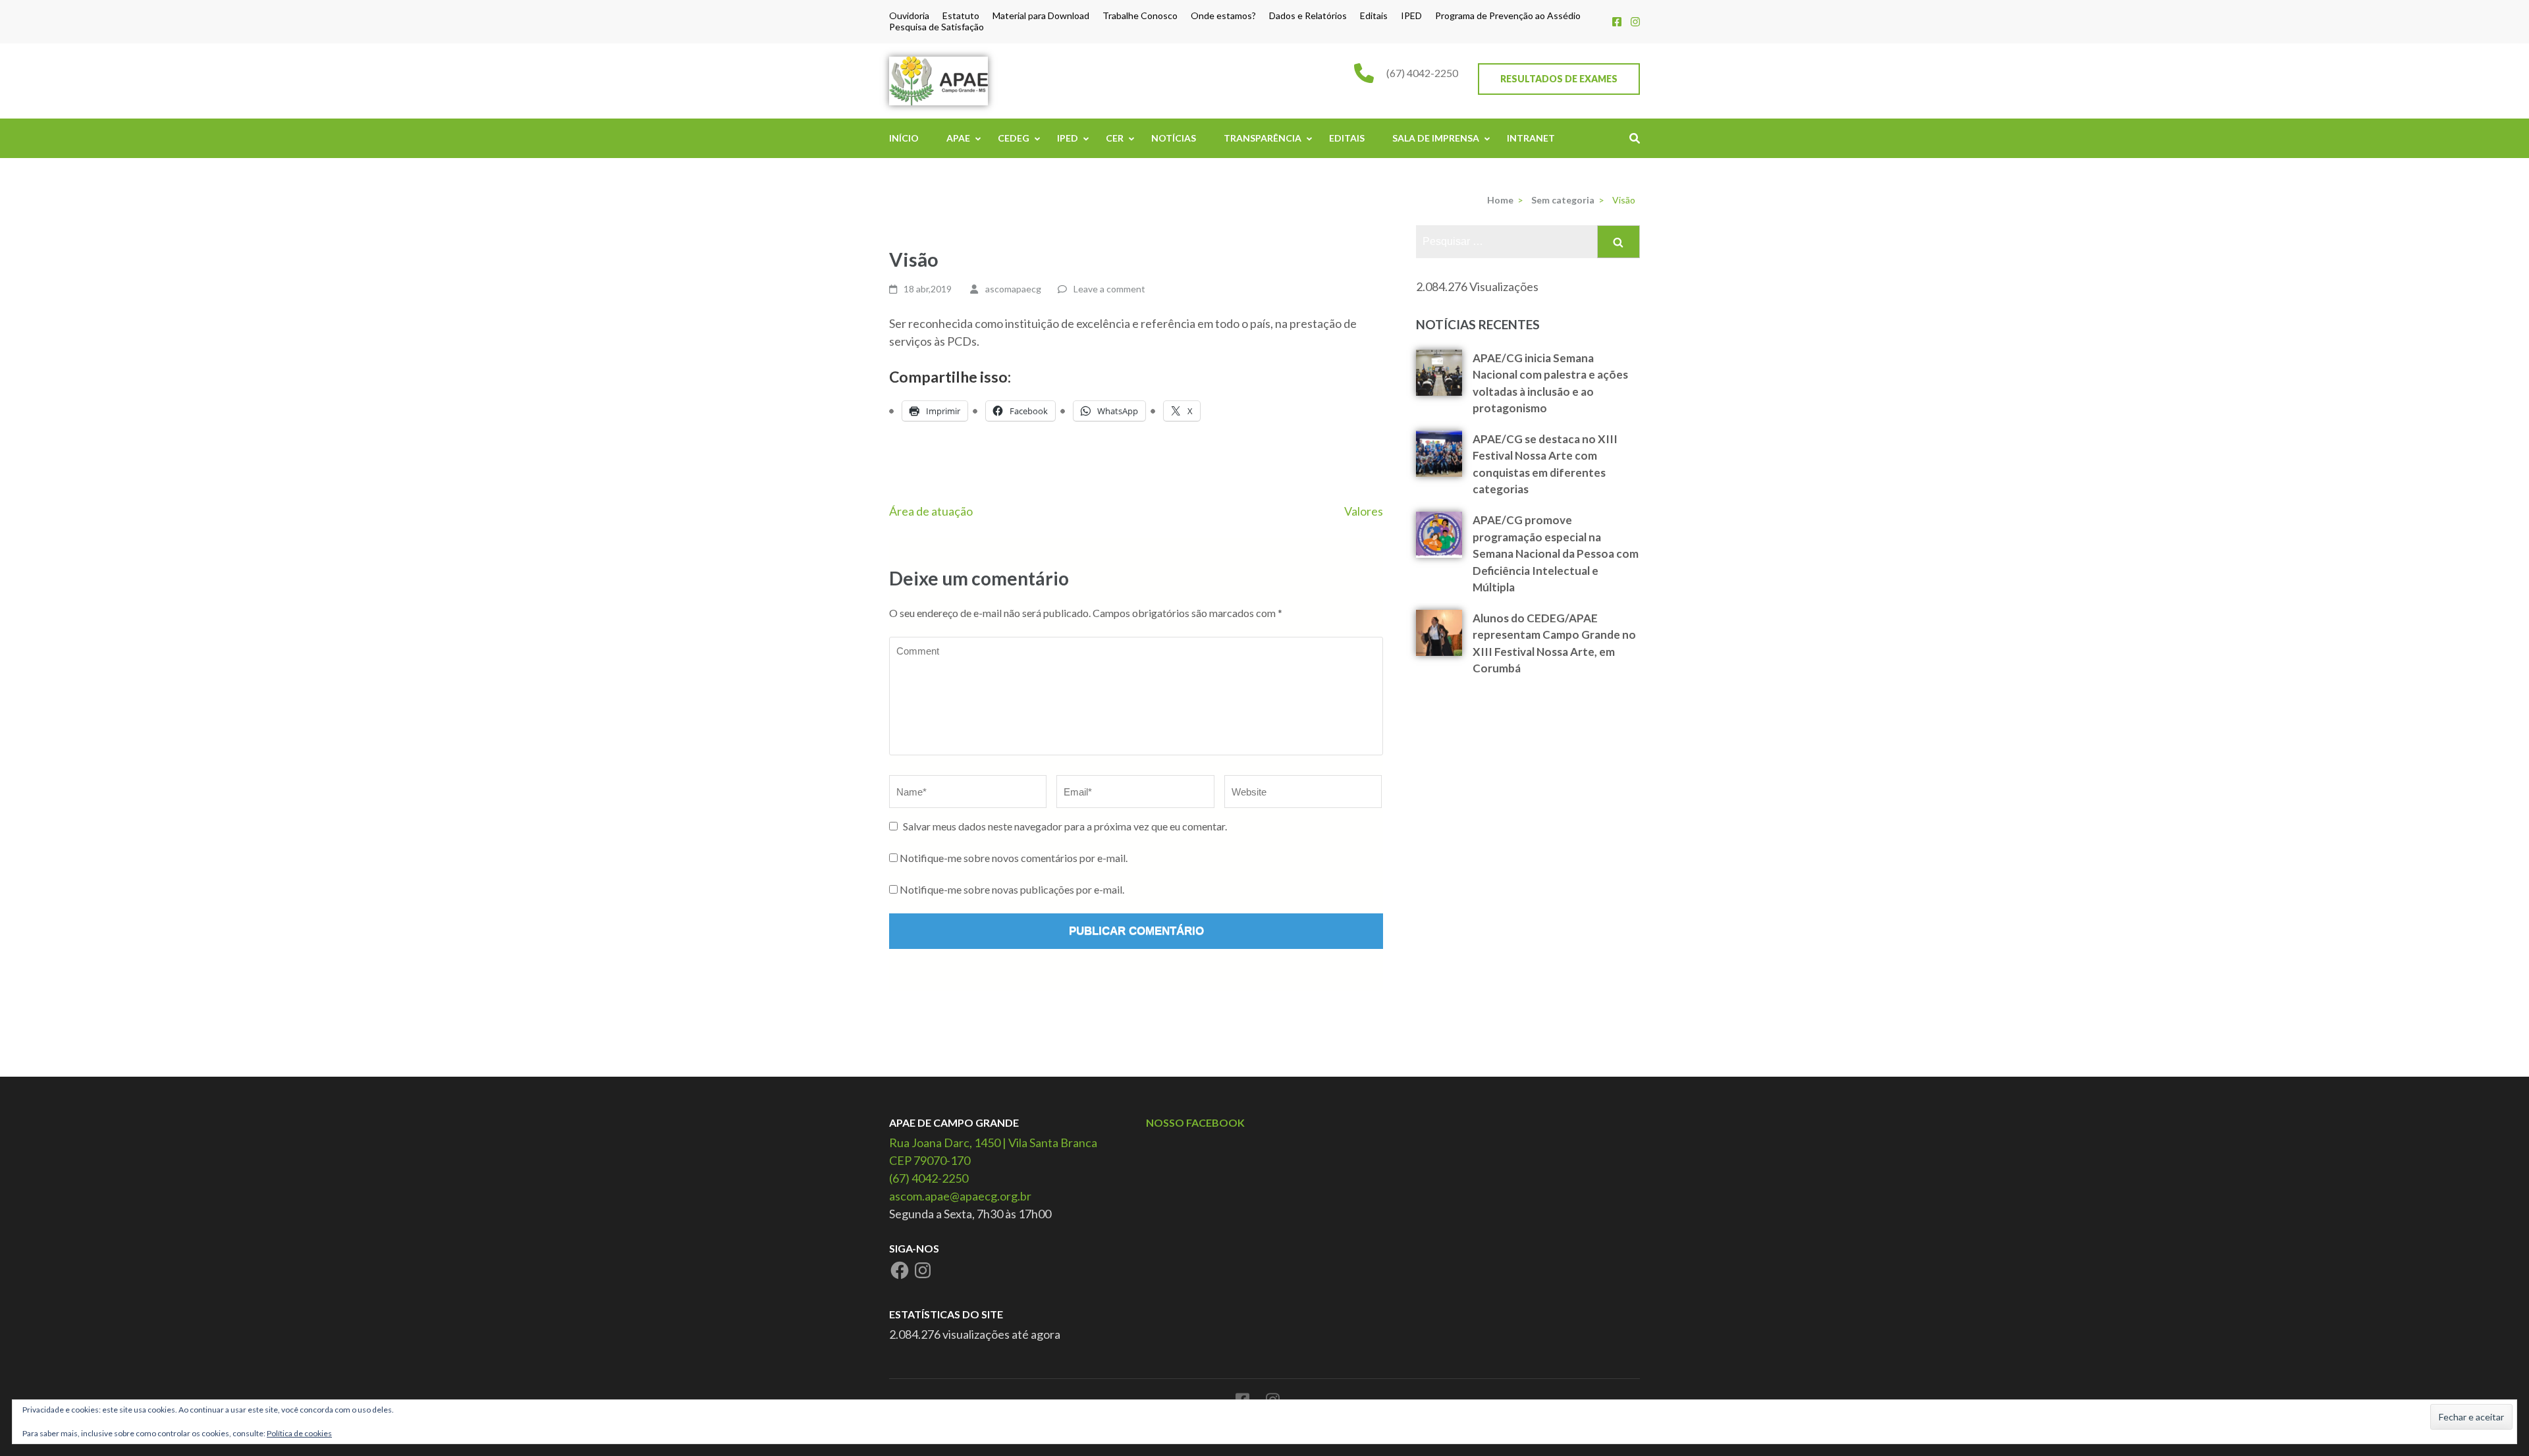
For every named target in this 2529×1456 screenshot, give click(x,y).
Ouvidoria (909, 16)
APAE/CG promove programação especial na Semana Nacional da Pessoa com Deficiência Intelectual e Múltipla (1556, 553)
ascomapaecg (1013, 289)
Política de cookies (299, 1433)
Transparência (1263, 138)
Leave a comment (1109, 289)
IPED (1411, 16)
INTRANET (1531, 138)
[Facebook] (1617, 21)
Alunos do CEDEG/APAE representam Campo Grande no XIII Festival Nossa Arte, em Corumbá (1554, 643)
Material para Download (1041, 16)
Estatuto (961, 16)
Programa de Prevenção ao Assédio (1508, 16)
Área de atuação (931, 511)
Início (904, 138)
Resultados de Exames (1559, 79)
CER (1115, 138)
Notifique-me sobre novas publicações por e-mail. (1012, 889)
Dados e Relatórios (1308, 16)
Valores (1364, 511)
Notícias (1174, 138)
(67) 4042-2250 (1422, 73)
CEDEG (1014, 138)
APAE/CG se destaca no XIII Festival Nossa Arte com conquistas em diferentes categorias (1545, 464)
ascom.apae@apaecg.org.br (960, 1196)
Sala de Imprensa (1436, 138)
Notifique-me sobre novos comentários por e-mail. (1014, 858)
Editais (1374, 16)
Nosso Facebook (1195, 1122)
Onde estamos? (1223, 16)
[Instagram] (1635, 21)
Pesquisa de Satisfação (937, 27)
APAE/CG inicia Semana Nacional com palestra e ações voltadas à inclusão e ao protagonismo (1550, 383)
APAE (958, 138)
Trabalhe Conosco (1140, 16)
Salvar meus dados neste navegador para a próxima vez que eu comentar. (1065, 826)
